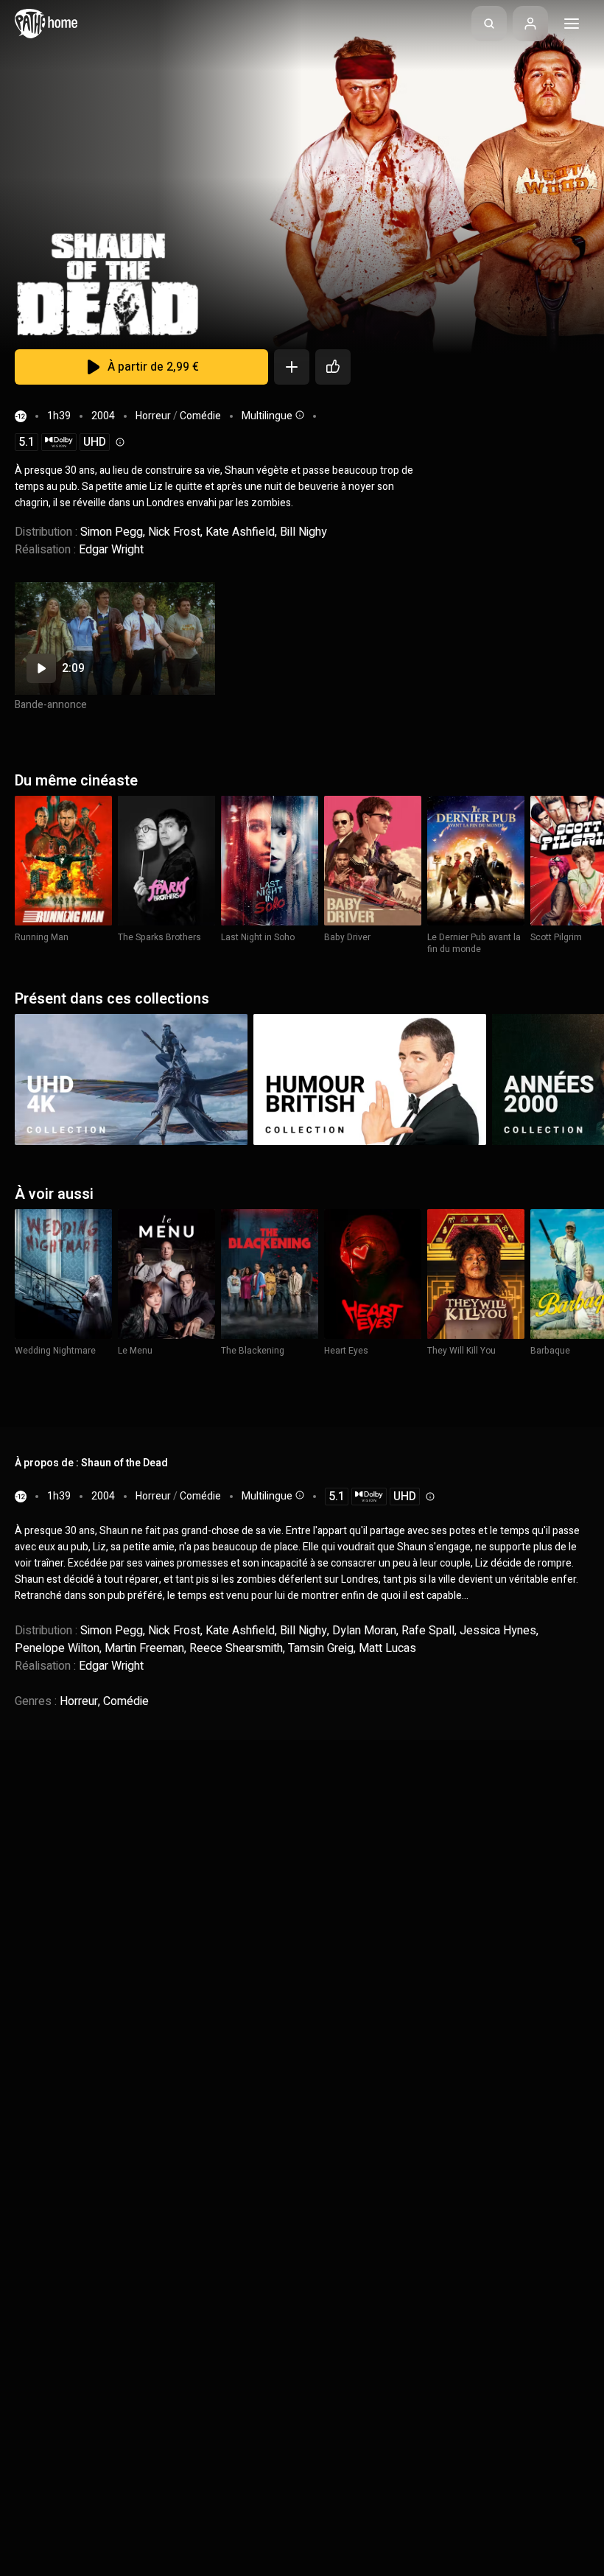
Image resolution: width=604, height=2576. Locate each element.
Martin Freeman (144, 1648)
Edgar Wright (111, 550)
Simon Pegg (112, 532)
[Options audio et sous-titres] (298, 415)
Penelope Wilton (57, 1648)
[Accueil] (46, 24)
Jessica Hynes (498, 1631)
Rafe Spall (428, 1631)
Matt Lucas (387, 1648)
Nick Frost (174, 532)
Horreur (153, 416)
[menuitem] (489, 24)
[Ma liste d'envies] (292, 367)
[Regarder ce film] (115, 638)
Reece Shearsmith (236, 1648)
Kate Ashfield (240, 532)
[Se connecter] (530, 24)
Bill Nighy (303, 532)
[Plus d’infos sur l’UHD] (119, 442)
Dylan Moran (364, 1631)
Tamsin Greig (321, 1648)
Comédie (200, 416)
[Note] (333, 367)
